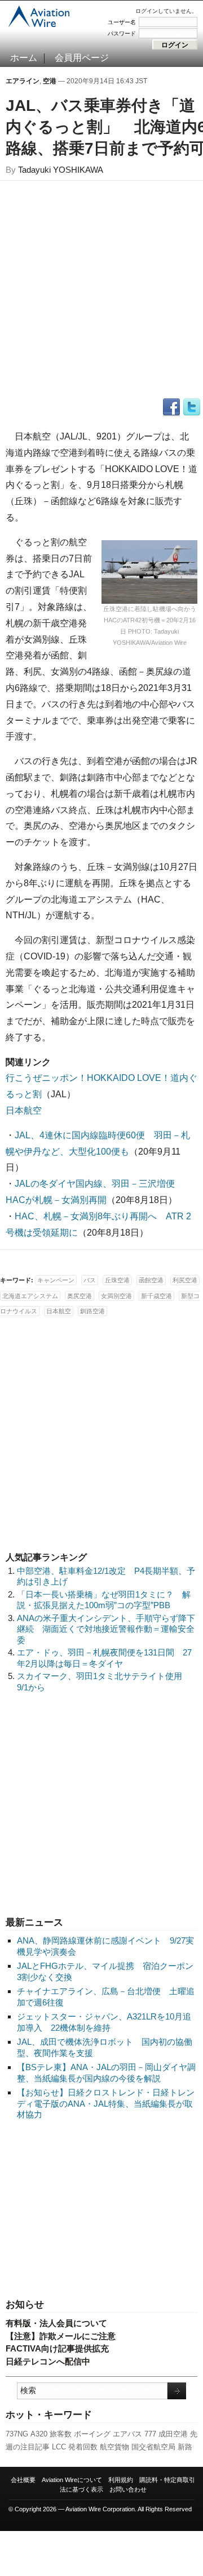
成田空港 (173, 2434)
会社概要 (23, 2480)
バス (90, 1280)
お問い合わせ (128, 2489)
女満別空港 (116, 1296)
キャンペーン (56, 1280)
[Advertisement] (101, 2210)
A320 (39, 2434)
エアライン (23, 81)
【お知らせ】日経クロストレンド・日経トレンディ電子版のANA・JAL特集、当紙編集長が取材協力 (106, 2103)
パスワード (122, 33)
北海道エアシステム (30, 1296)
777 (150, 2434)
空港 (50, 81)
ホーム (24, 58)
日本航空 (24, 1110)
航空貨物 (114, 2447)
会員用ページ (82, 58)
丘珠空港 (117, 1280)
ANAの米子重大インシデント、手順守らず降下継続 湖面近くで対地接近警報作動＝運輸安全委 (106, 1629)
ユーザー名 (122, 22)
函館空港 (151, 1280)
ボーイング (92, 2434)
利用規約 (121, 2480)
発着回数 (83, 2447)
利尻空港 (185, 1280)
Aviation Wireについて (72, 2480)
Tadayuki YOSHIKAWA (61, 170)
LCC (59, 2447)
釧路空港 (92, 1311)
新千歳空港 (156, 1296)
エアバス (127, 2434)
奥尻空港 (80, 1296)
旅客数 (61, 2434)
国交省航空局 (153, 2447)
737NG (17, 2434)
